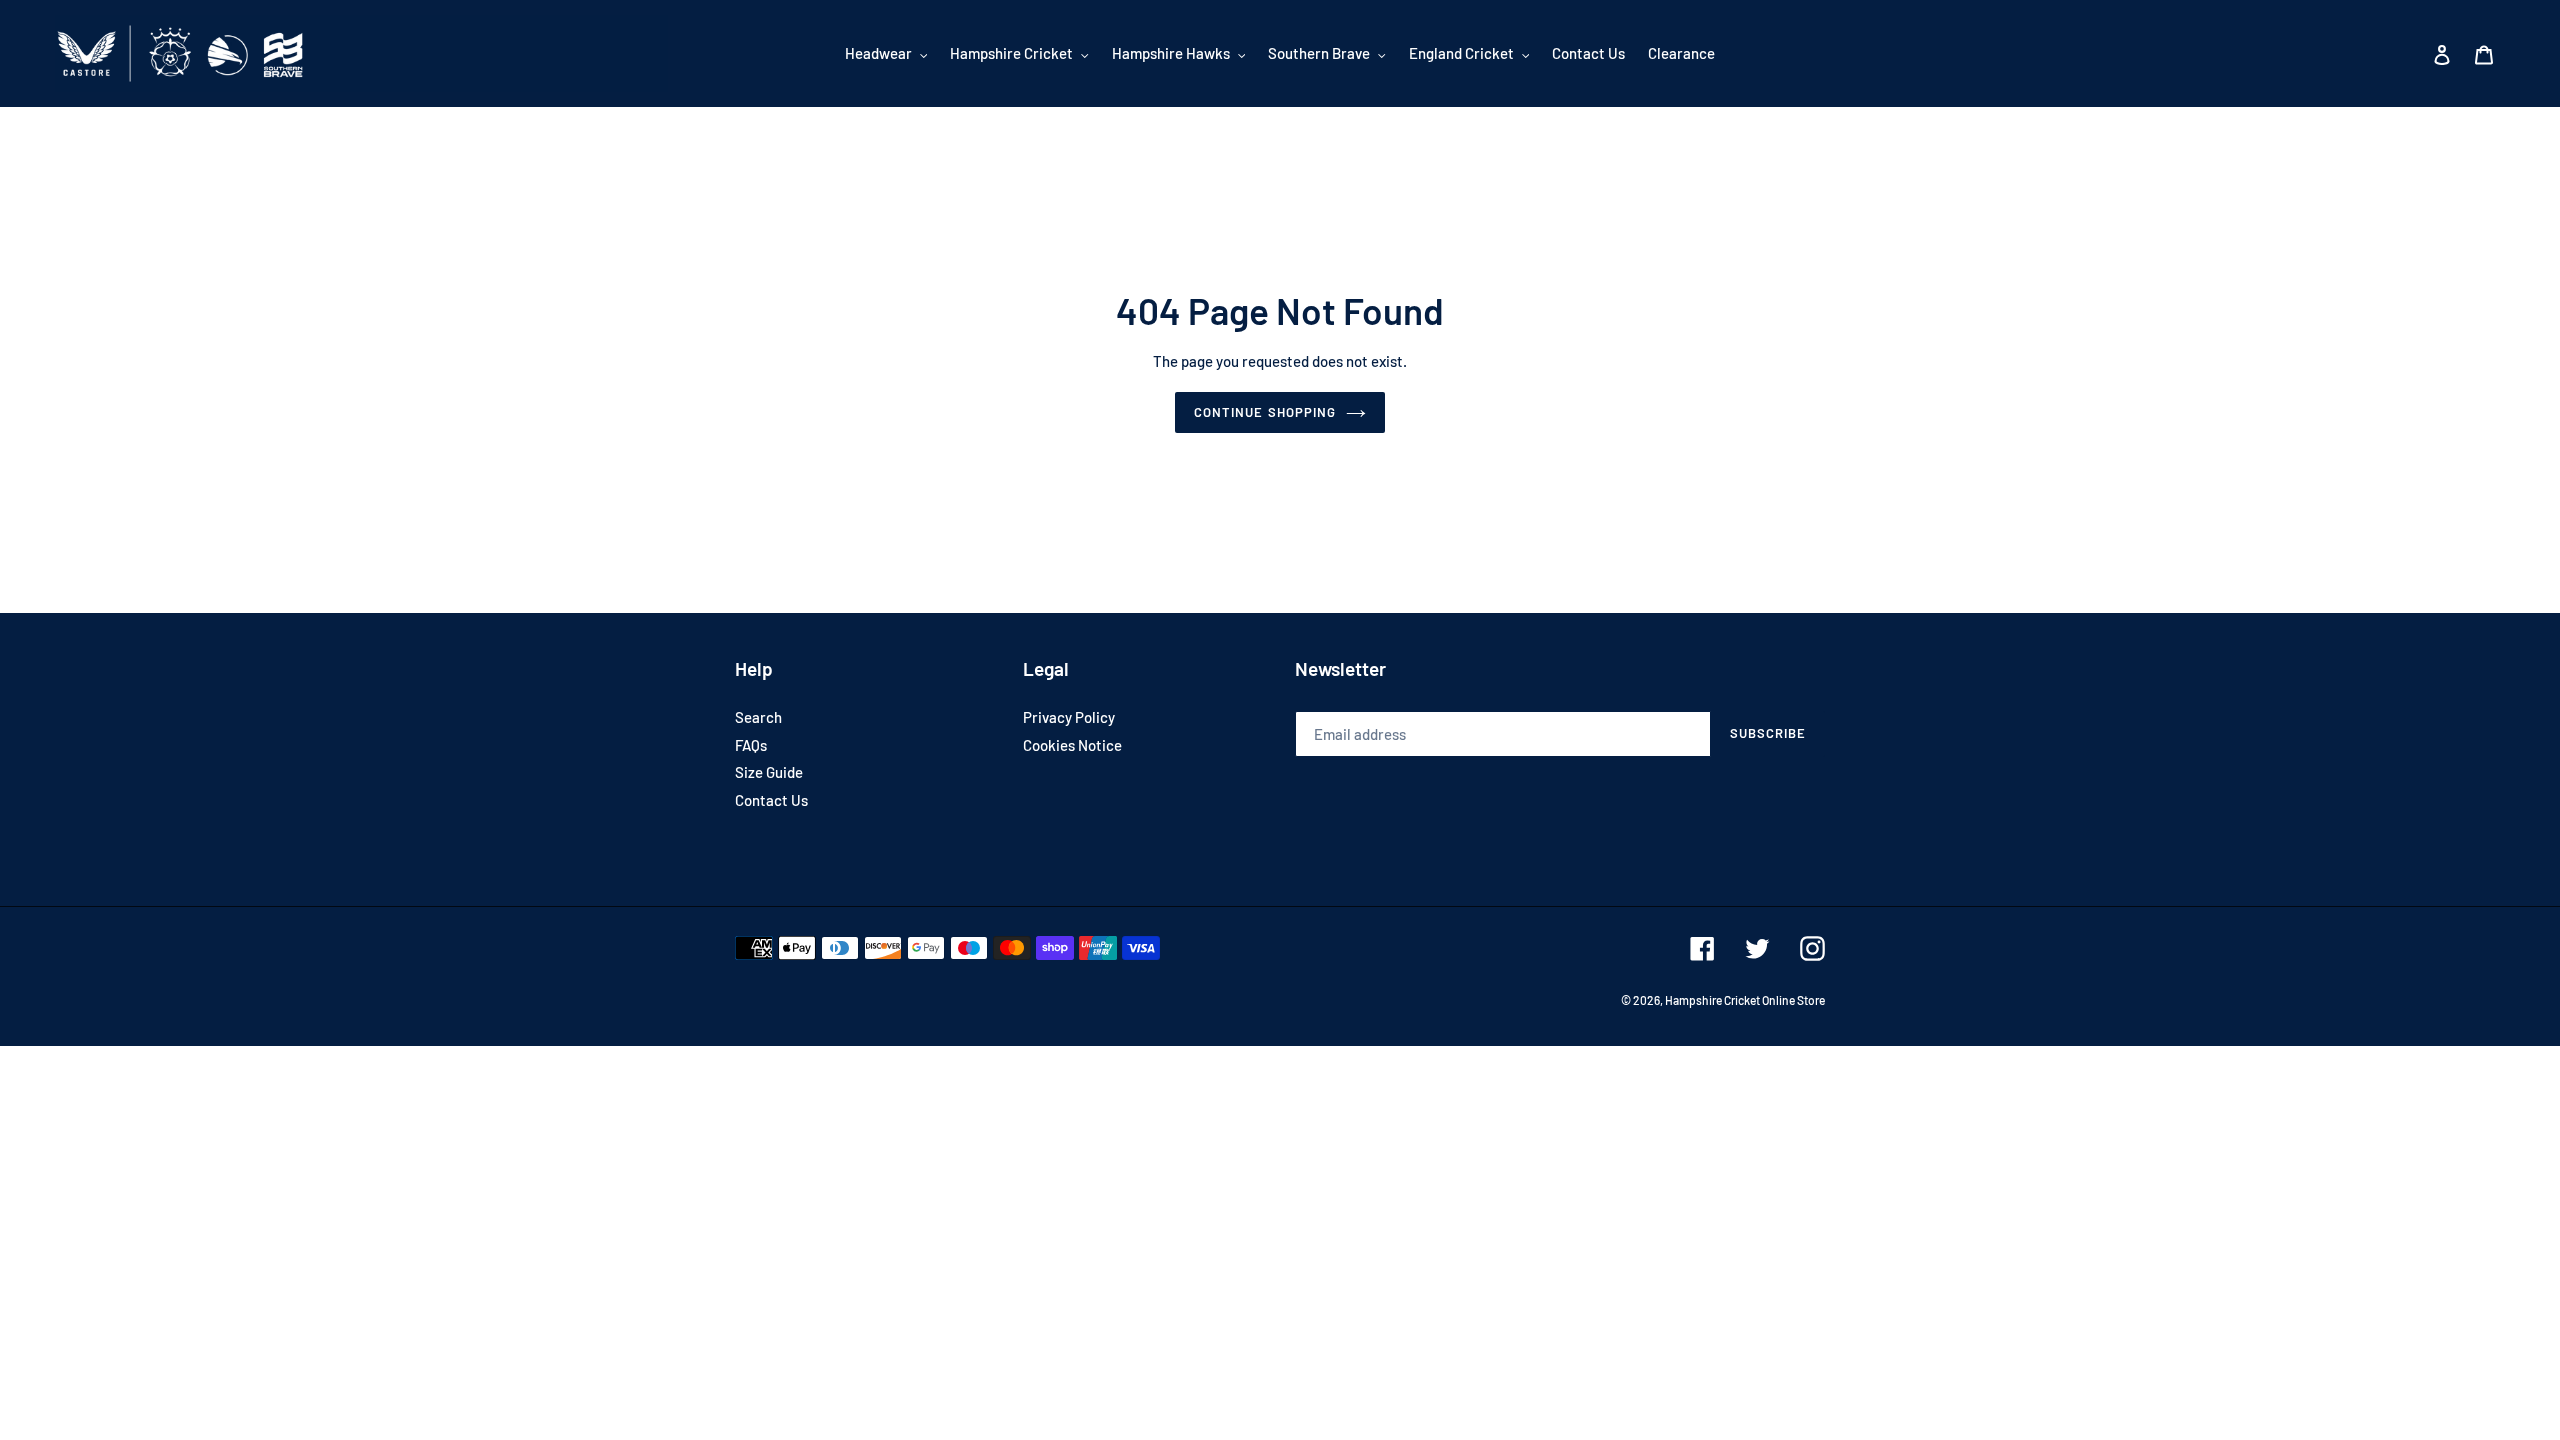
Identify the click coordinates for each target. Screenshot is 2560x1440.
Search (758, 717)
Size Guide (769, 772)
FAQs (751, 745)
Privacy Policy (1069, 717)
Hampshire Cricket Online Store (1745, 1000)
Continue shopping (1265, 412)
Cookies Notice (1072, 745)
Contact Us (771, 800)
